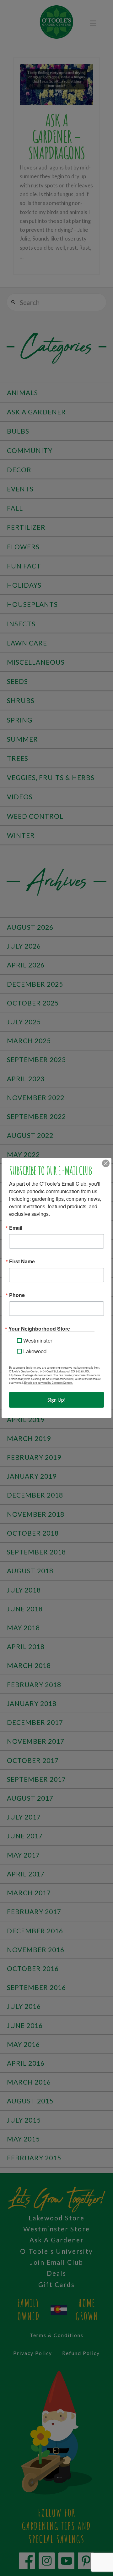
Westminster (38, 1340)
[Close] (106, 1163)
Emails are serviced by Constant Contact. (48, 1382)
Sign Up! (56, 1400)
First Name (22, 1261)
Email (16, 1228)
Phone (17, 1295)
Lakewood (35, 1351)
